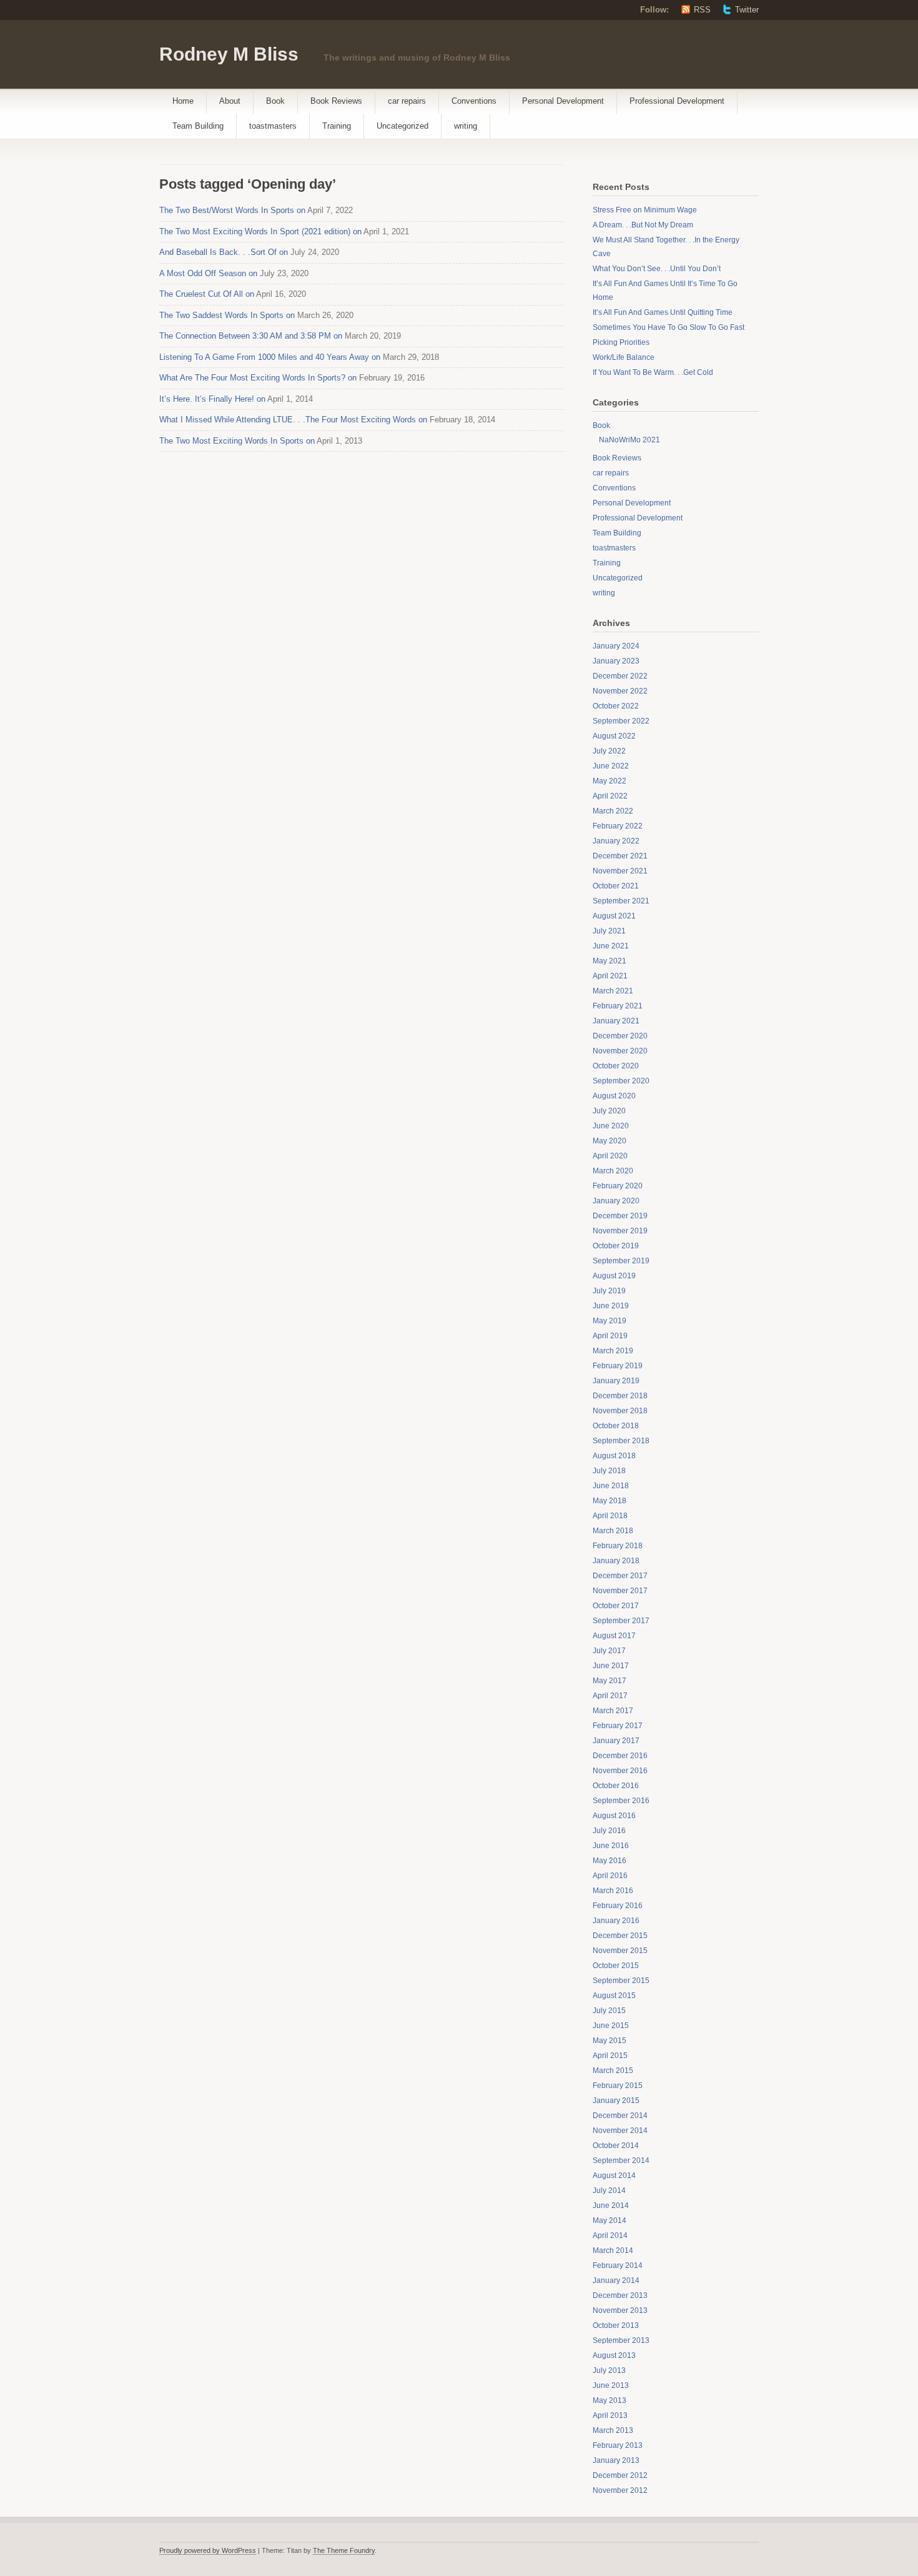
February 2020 (618, 1186)
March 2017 (613, 1711)
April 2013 (610, 2415)
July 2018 (609, 1471)
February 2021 (618, 1006)
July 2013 (609, 2370)
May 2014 (610, 2220)
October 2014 (616, 2146)
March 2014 (613, 2250)
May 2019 (610, 1321)
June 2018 (611, 1486)
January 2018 (616, 1561)
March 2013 (613, 2430)
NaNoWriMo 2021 (629, 440)
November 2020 (620, 1051)
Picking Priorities (621, 342)
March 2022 (613, 811)
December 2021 (620, 856)
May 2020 (610, 1141)
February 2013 (618, 2445)
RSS (702, 10)
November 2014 (620, 2131)
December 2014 (620, 2116)
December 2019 (620, 1216)
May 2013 (610, 2400)
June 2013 (611, 2385)
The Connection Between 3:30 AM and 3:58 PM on (251, 336)
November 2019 (620, 1231)
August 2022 (614, 736)
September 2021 (621, 901)
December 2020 (620, 1036)
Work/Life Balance (624, 357)
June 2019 (611, 1306)
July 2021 (609, 931)
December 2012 (620, 2475)
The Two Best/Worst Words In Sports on (232, 210)
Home (183, 101)
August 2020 (614, 1096)
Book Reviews (336, 101)
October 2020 (616, 1066)
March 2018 (613, 1531)
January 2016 (616, 1921)
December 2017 (620, 1576)
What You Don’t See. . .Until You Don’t (657, 269)
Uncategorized (402, 126)
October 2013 (616, 2325)
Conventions (474, 101)
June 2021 (611, 946)
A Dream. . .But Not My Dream (643, 225)
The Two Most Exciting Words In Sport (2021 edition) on (260, 231)
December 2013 (620, 2295)
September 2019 (621, 1261)
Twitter (747, 10)
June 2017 (611, 1666)
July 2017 (609, 1651)
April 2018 (610, 1516)
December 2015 (620, 1936)
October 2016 (616, 1786)
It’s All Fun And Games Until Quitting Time (663, 312)
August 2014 (614, 2176)
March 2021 (613, 991)
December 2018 (620, 1396)
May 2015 (610, 2041)
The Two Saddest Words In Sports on (227, 315)
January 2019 (616, 1381)
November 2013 (620, 2310)
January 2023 (616, 661)
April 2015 (610, 2056)
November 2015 (620, 1951)
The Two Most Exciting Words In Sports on (237, 441)
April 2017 (610, 1696)
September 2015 (621, 1981)
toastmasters (273, 126)
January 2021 (616, 1021)
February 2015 (618, 2086)
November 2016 (620, 1771)
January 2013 (616, 2460)
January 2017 (616, 1741)
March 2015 (613, 2071)
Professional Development (677, 101)
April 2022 (610, 796)
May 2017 (610, 1681)
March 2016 (613, 1891)
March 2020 (613, 1171)
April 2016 (610, 1876)
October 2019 (616, 1246)
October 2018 (616, 1426)
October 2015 (616, 1966)
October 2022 (616, 706)
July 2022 (609, 751)
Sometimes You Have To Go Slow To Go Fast (669, 327)
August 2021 (614, 916)
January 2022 (616, 841)
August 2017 (614, 1636)
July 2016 (609, 1831)
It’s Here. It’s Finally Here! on (212, 399)
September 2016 (621, 1801)
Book (275, 101)
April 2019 (610, 1336)
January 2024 (616, 646)
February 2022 (618, 826)
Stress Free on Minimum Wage (645, 210)
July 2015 (609, 2011)
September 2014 (621, 2161)
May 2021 (610, 961)
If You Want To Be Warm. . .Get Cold (653, 372)
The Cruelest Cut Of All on (207, 294)
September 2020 (621, 1081)
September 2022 (621, 721)
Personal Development (563, 101)
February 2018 (618, 1546)
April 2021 (610, 976)
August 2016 (614, 1816)
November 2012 (620, 2490)
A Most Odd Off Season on (208, 273)
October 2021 (616, 886)
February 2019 (618, 1366)
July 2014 (609, 2191)
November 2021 (620, 871)
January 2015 (616, 2101)
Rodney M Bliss (229, 54)
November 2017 (620, 1591)
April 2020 (610, 1156)
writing (466, 126)
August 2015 (614, 1996)
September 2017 (621, 1621)
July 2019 (609, 1291)
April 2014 (610, 2235)
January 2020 (616, 1201)
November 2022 (620, 691)
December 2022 (620, 676)
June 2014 (611, 2206)
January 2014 (616, 2280)
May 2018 (610, 1501)
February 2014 (618, 2265)
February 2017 (618, 1726)
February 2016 (618, 1906)
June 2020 (611, 1126)
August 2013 (614, 2355)
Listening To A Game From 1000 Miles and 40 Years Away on (270, 357)
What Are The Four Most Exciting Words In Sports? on (258, 378)
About (230, 101)
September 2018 (621, 1441)
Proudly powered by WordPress (208, 2550)
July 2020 (609, 1111)
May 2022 (610, 781)
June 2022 (611, 766)
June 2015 (611, 2026)
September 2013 (621, 2340)
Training (337, 126)
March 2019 (613, 1351)
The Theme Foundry (344, 2550)
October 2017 (616, 1606)
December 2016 (620, 1756)
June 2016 (611, 1846)
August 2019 (614, 1276)
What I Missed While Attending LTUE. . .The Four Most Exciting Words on (293, 420)
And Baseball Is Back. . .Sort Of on (224, 252)
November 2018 (620, 1411)
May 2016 (610, 1861)
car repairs (407, 101)
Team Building (198, 126)
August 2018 (614, 1456)
